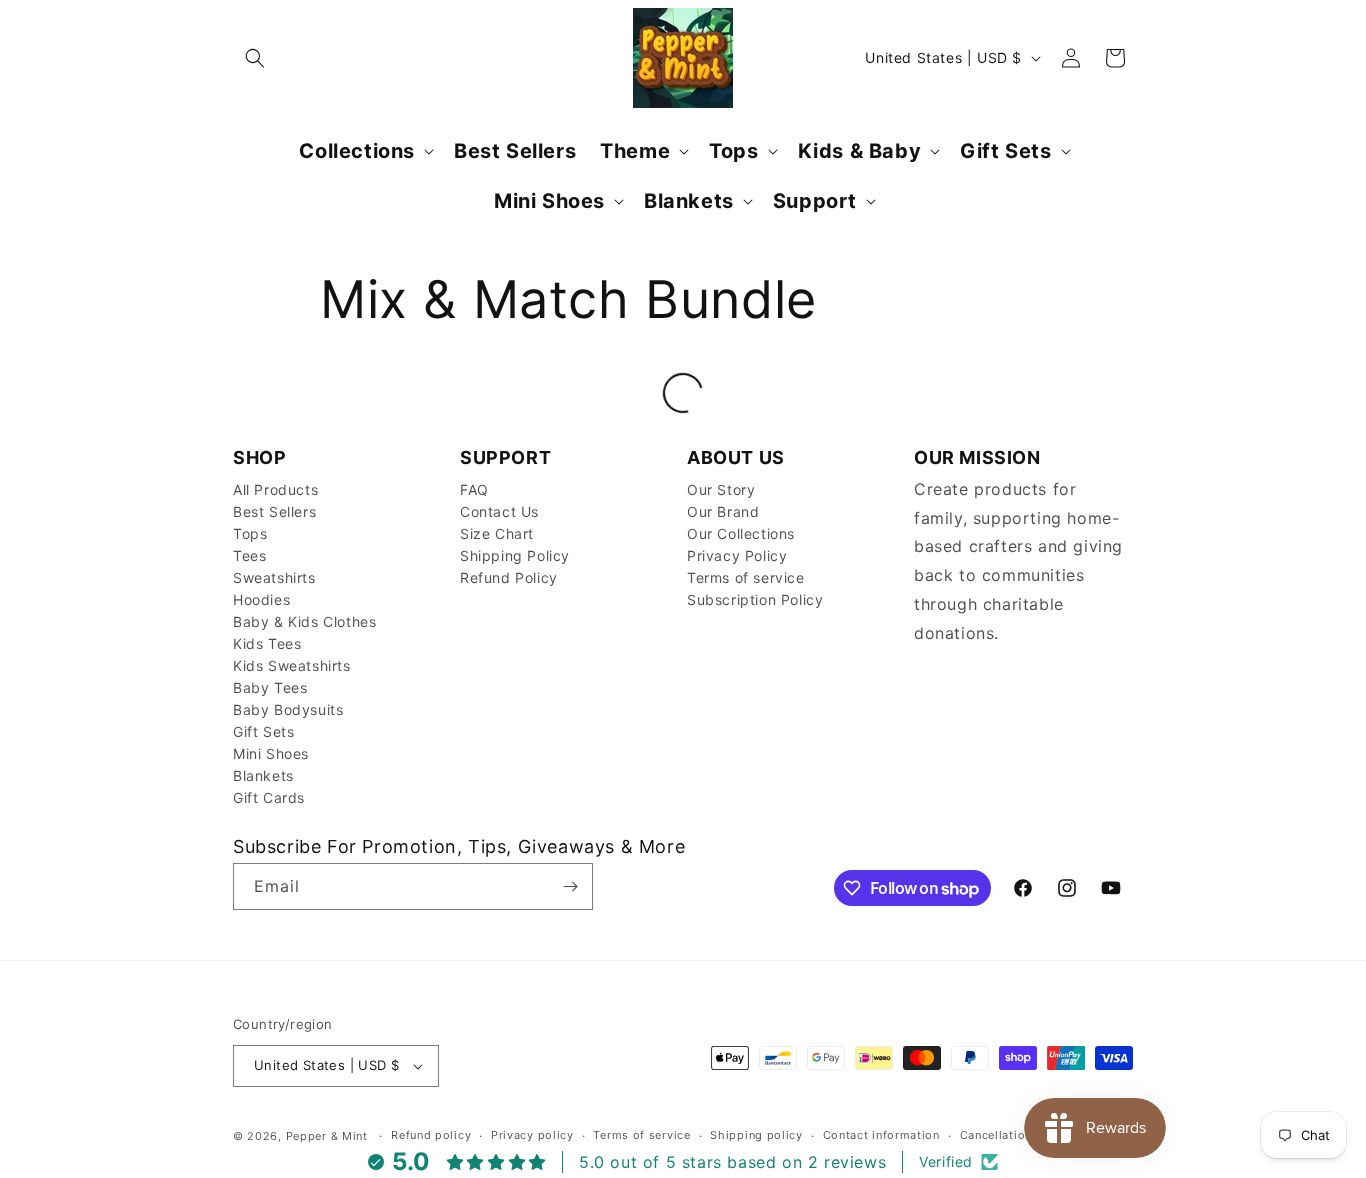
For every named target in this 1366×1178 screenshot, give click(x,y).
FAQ (474, 489)
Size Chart (497, 533)
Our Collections (741, 533)
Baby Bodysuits (288, 709)
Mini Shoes (271, 753)
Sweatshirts (274, 577)
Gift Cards (269, 797)
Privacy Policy (737, 555)
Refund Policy (509, 577)
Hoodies (261, 599)
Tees (249, 555)
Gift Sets (263, 731)
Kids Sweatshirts (292, 665)
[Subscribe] (570, 886)
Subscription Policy (755, 599)
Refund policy (431, 1135)
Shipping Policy (515, 555)
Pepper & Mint (327, 1136)
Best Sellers (274, 511)
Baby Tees (270, 687)
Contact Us (499, 511)
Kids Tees (267, 643)
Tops (250, 533)
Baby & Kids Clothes (304, 621)
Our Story (721, 489)
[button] (255, 58)
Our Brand (723, 511)
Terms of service (746, 577)
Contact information (881, 1135)
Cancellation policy (1016, 1135)
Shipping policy (756, 1135)
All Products (275, 489)
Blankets (263, 775)
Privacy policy (532, 1135)
